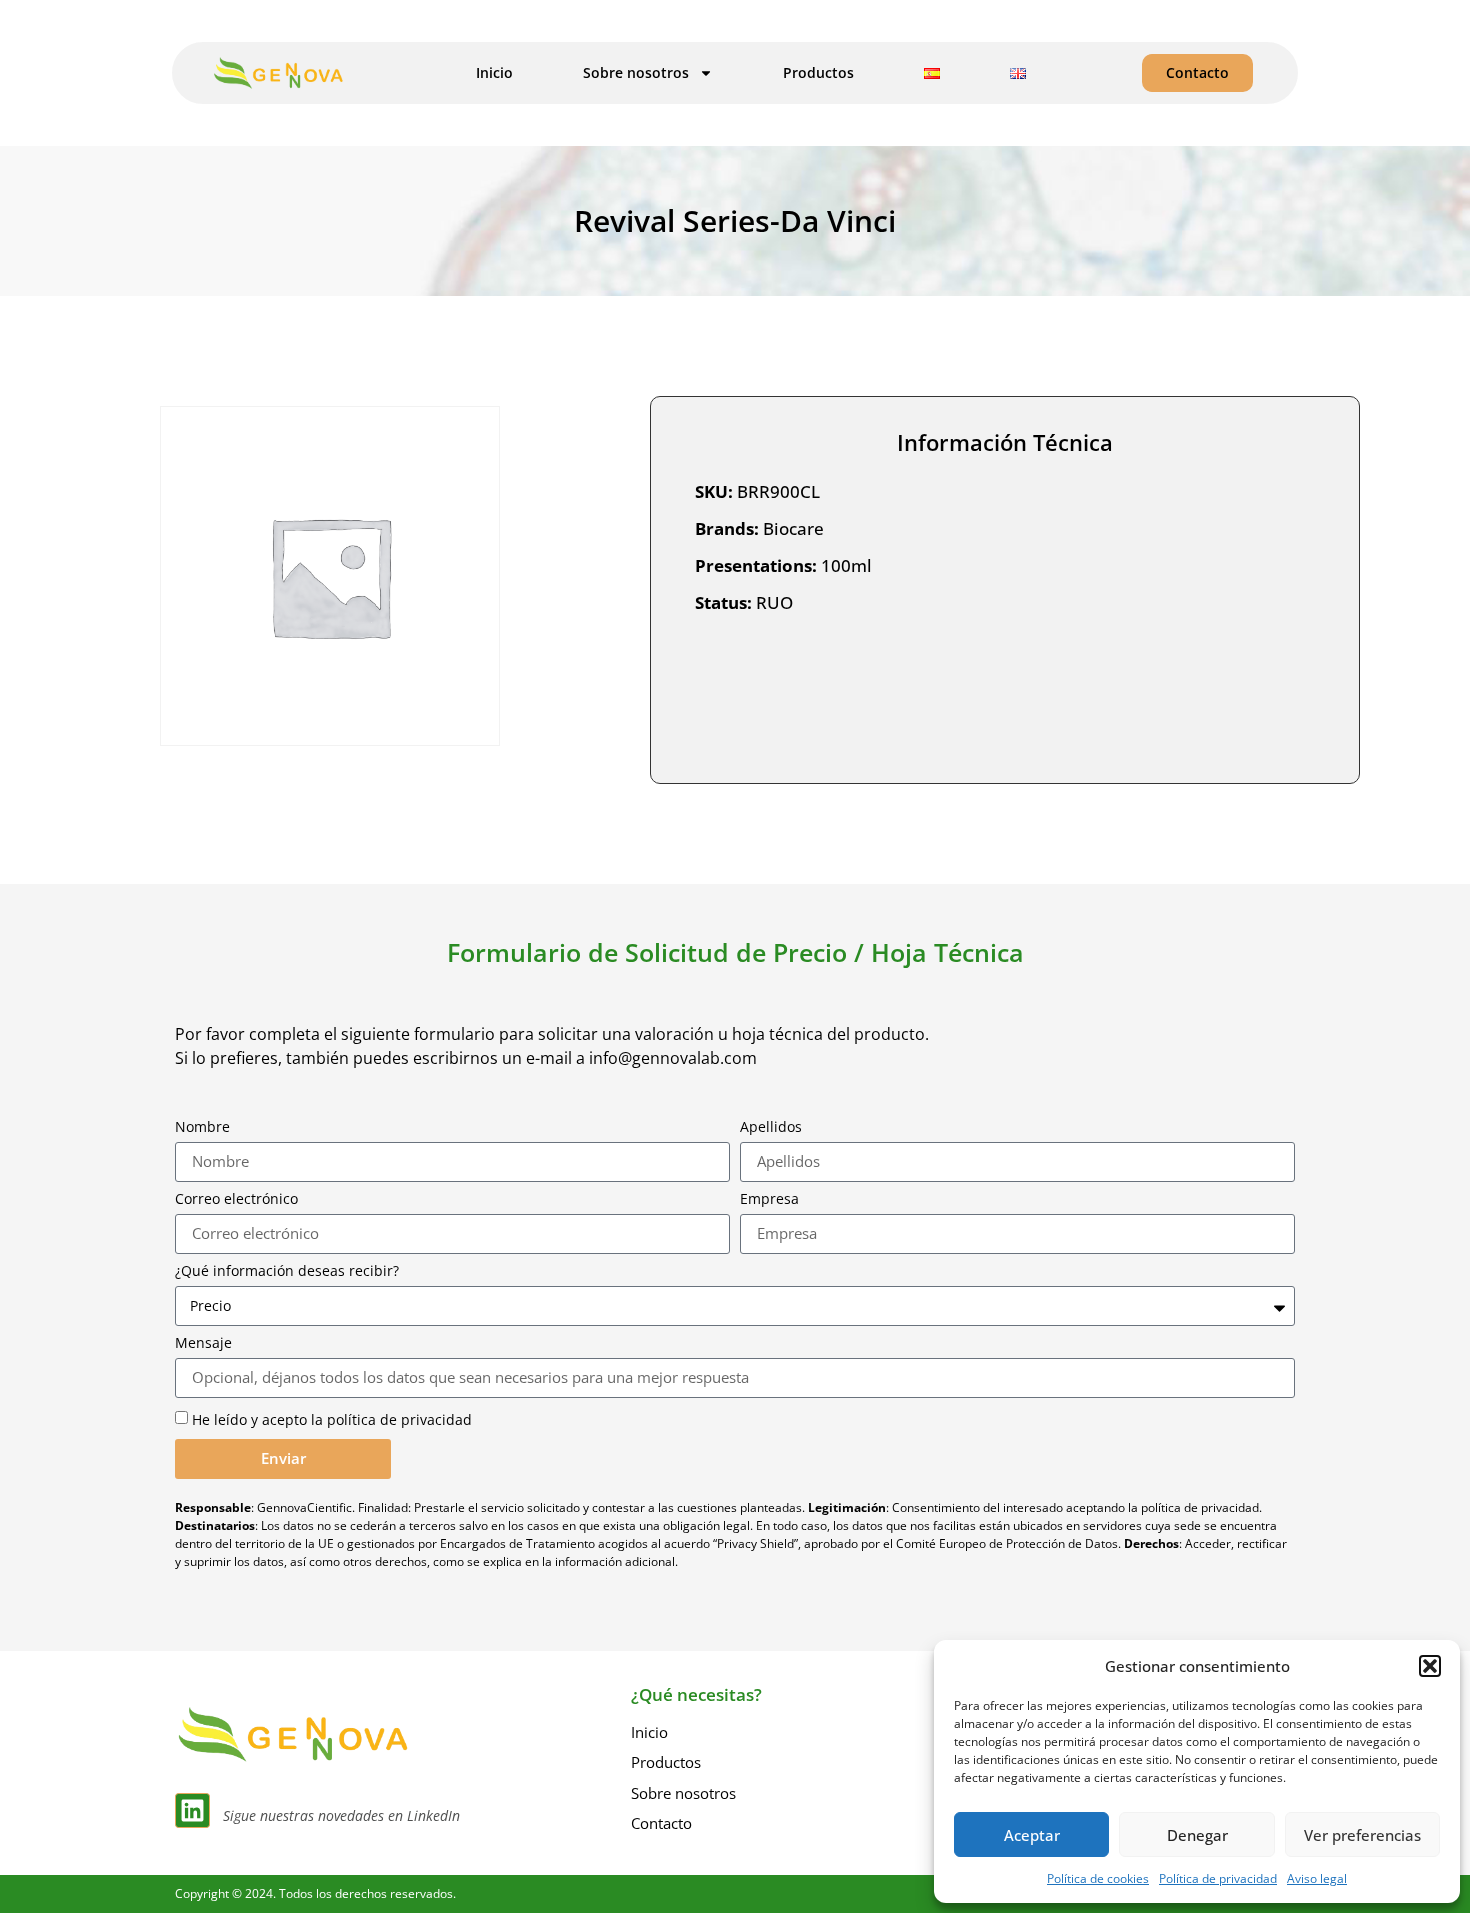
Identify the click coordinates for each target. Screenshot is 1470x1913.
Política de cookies (1098, 1878)
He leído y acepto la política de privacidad (332, 1419)
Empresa (769, 1199)
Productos (818, 72)
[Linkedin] (192, 1810)
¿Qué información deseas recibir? (287, 1271)
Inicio (494, 72)
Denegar (1197, 1835)
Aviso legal (1317, 1878)
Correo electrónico (236, 1199)
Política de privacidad (1218, 1878)
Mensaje (203, 1343)
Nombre (202, 1127)
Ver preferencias (1362, 1835)
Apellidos (771, 1127)
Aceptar (1032, 1835)
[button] (1430, 1666)
